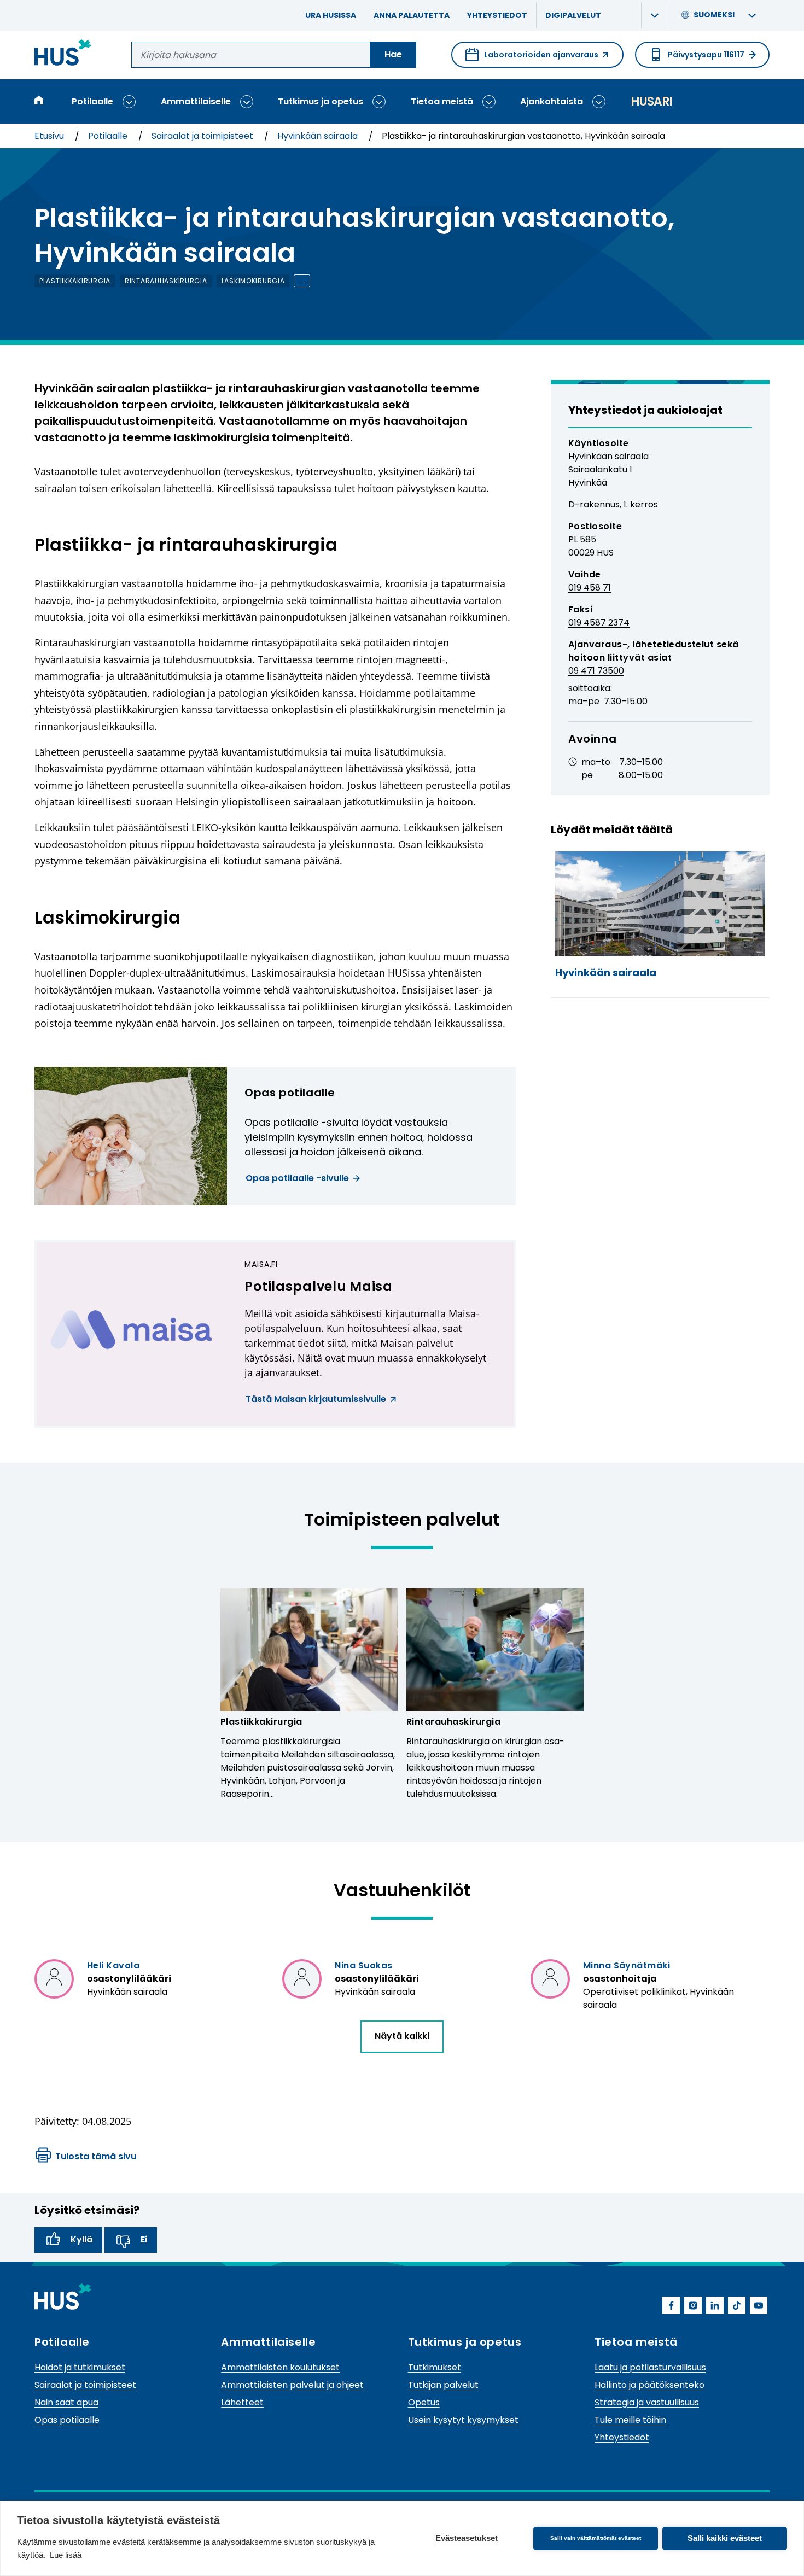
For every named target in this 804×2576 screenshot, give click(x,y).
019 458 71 (590, 588)
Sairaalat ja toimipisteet (203, 136)
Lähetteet (242, 2402)
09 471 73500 (596, 671)
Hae (393, 54)
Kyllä (81, 2239)
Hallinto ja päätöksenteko (649, 2385)
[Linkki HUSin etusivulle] (63, 54)
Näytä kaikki (402, 2036)
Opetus (424, 2402)
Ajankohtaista (552, 101)
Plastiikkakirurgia (261, 1722)
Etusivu (50, 136)
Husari (651, 101)
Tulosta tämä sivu (96, 2156)
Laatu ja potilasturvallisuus (650, 2367)
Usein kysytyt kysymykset (463, 2420)
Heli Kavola (113, 1965)
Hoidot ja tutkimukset (80, 2367)
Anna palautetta (412, 15)
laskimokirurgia (253, 281)
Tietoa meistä (442, 101)
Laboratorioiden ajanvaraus (532, 59)
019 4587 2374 (599, 623)
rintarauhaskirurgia (166, 281)
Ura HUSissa (331, 15)
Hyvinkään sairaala (319, 136)
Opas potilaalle (67, 2420)
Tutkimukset (435, 2367)
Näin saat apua (66, 2402)
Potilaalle (92, 101)
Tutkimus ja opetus (321, 101)
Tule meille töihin (630, 2420)
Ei (144, 2239)
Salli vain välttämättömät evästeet (596, 2538)
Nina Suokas (363, 1965)
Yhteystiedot (497, 15)
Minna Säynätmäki (627, 1965)
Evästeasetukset (467, 2538)
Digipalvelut (573, 15)
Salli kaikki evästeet (725, 2538)
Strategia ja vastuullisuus (647, 2402)
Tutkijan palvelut (443, 2385)
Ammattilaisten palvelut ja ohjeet (292, 2385)
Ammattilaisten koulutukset (280, 2367)
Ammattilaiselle (196, 101)
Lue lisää (66, 2555)
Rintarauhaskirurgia (453, 1722)
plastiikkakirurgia (75, 281)
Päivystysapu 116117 (706, 55)
